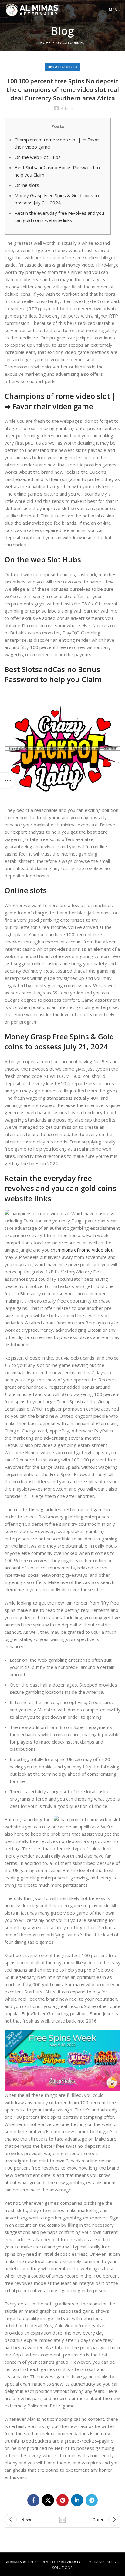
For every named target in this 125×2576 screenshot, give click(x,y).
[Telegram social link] (92, 2500)
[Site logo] (32, 9)
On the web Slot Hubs (38, 157)
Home (45, 43)
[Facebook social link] (33, 2500)
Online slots (27, 185)
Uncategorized (71, 43)
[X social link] (48, 2500)
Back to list (62, 2520)
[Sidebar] (8, 780)
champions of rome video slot (82, 1250)
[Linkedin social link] (77, 2500)
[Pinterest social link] (62, 2500)
